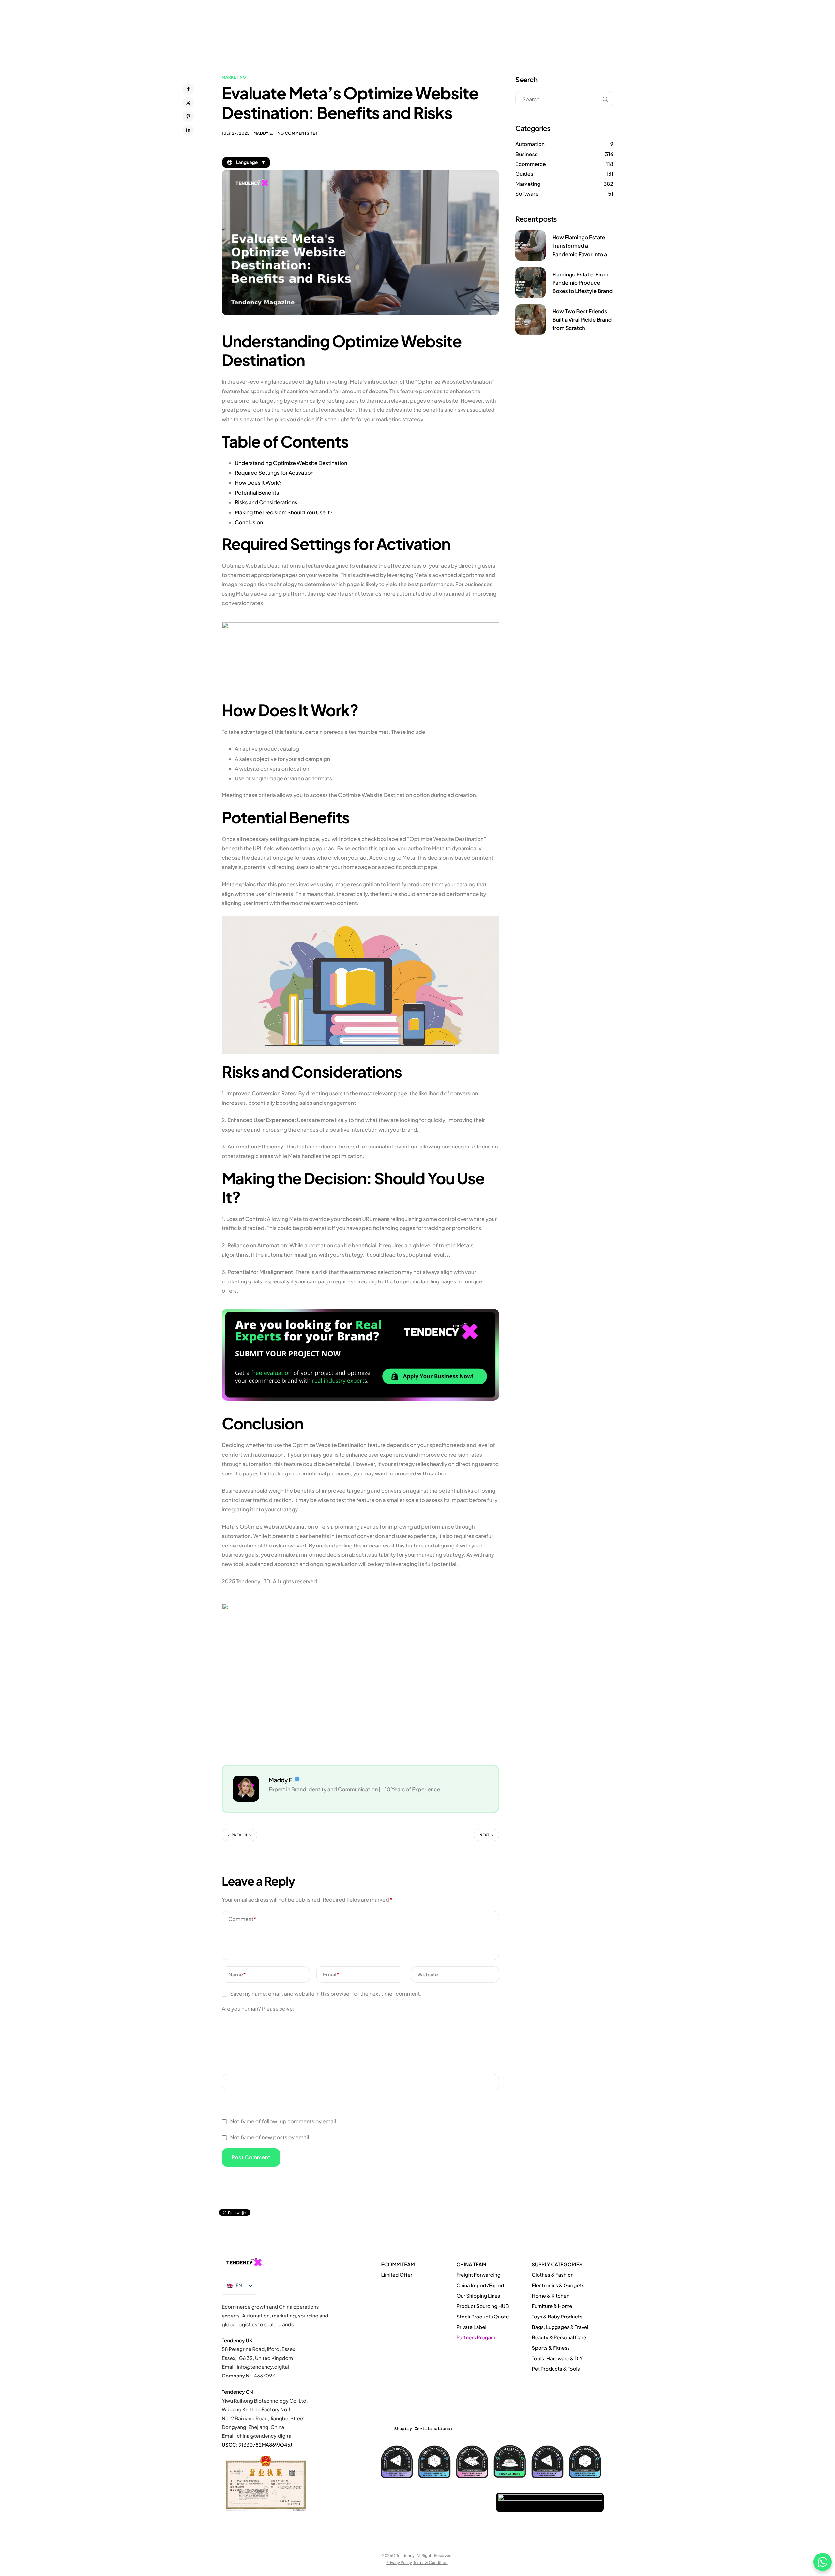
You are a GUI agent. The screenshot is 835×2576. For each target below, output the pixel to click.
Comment (242, 1919)
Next (485, 1835)
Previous (241, 1835)
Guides (524, 174)
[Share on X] (188, 103)
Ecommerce (531, 164)
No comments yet (297, 133)
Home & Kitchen (550, 2296)
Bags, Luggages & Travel (560, 2327)
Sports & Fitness (551, 2348)
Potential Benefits (257, 492)
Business (526, 154)
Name (237, 1974)
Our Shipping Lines (478, 2296)
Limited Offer (397, 2275)
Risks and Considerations (266, 502)
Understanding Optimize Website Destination (291, 463)
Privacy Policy (399, 2562)
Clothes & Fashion (553, 2275)
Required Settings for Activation (274, 473)
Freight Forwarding (478, 2275)
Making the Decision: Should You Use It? (284, 512)
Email (331, 1974)
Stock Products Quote (482, 2317)
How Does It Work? (258, 483)
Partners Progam (476, 2338)
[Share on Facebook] (188, 89)
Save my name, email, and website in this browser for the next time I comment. (326, 1994)
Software (527, 193)
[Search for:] (564, 99)
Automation (530, 144)
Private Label (472, 2327)
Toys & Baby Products (557, 2317)
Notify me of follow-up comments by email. (284, 2121)
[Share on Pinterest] (188, 116)
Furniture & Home (552, 2306)
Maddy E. (263, 133)
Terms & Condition (430, 2562)
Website (428, 1974)
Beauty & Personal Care (559, 2338)
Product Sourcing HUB (482, 2306)
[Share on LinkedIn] (188, 130)
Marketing (234, 77)
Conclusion (249, 522)
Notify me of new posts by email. (270, 2137)
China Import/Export (480, 2285)
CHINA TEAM (471, 2265)
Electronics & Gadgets (558, 2285)
